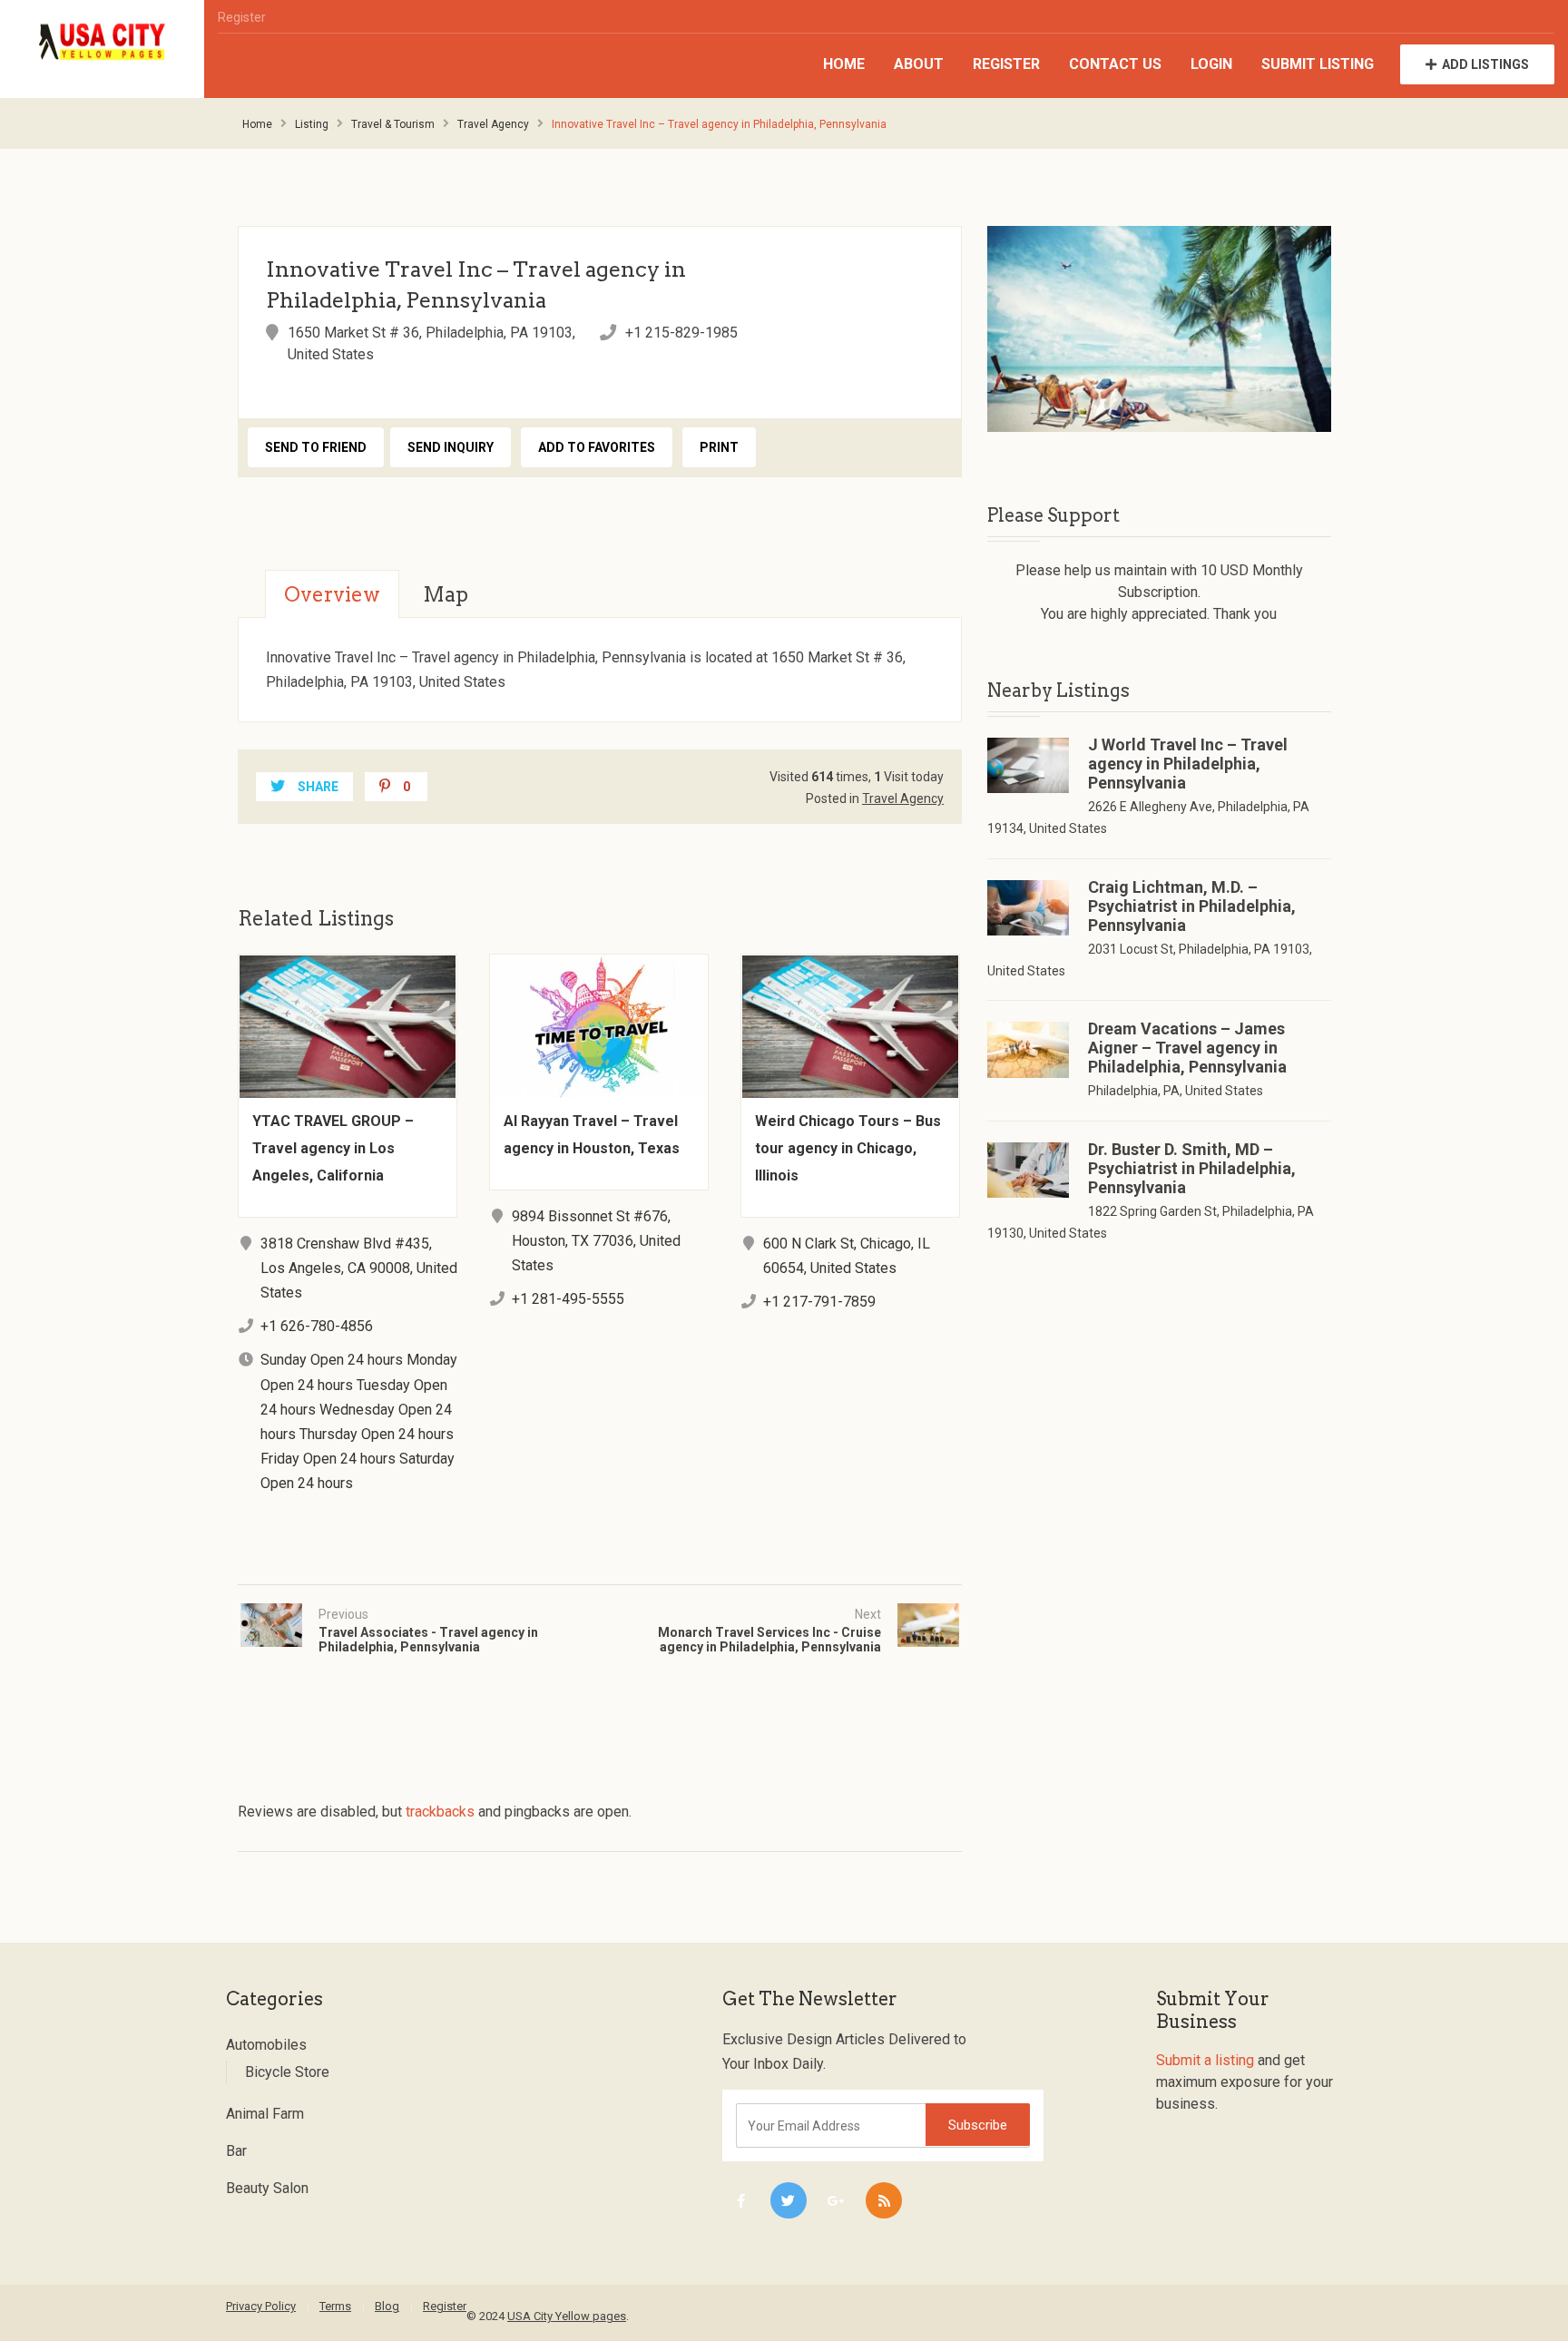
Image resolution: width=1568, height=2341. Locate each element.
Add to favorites (597, 447)
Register (242, 17)
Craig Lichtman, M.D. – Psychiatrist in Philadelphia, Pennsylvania (1192, 906)
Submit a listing (1205, 2060)
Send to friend (316, 447)
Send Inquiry (451, 447)
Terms (335, 2306)
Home (844, 64)
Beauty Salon (267, 2188)
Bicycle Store (287, 2072)
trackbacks (440, 1812)
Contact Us (1115, 64)
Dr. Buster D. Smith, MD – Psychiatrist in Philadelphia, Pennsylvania (1192, 1168)
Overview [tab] (332, 594)
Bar (236, 2151)
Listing (312, 124)
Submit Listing (1318, 64)
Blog (387, 2306)
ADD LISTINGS (1485, 64)
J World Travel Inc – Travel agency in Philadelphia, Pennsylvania (1188, 764)
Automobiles (266, 2045)
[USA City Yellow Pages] (103, 42)
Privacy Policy (261, 2306)
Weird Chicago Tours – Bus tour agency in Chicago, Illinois (848, 1148)
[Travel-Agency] (1159, 329)
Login (1211, 64)
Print (719, 447)
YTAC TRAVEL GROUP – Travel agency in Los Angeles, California (333, 1148)
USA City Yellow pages (567, 2316)
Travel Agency (493, 124)
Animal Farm (265, 2114)
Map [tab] (446, 594)
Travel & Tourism (393, 124)
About (919, 64)
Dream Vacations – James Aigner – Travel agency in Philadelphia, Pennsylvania (1187, 1048)
